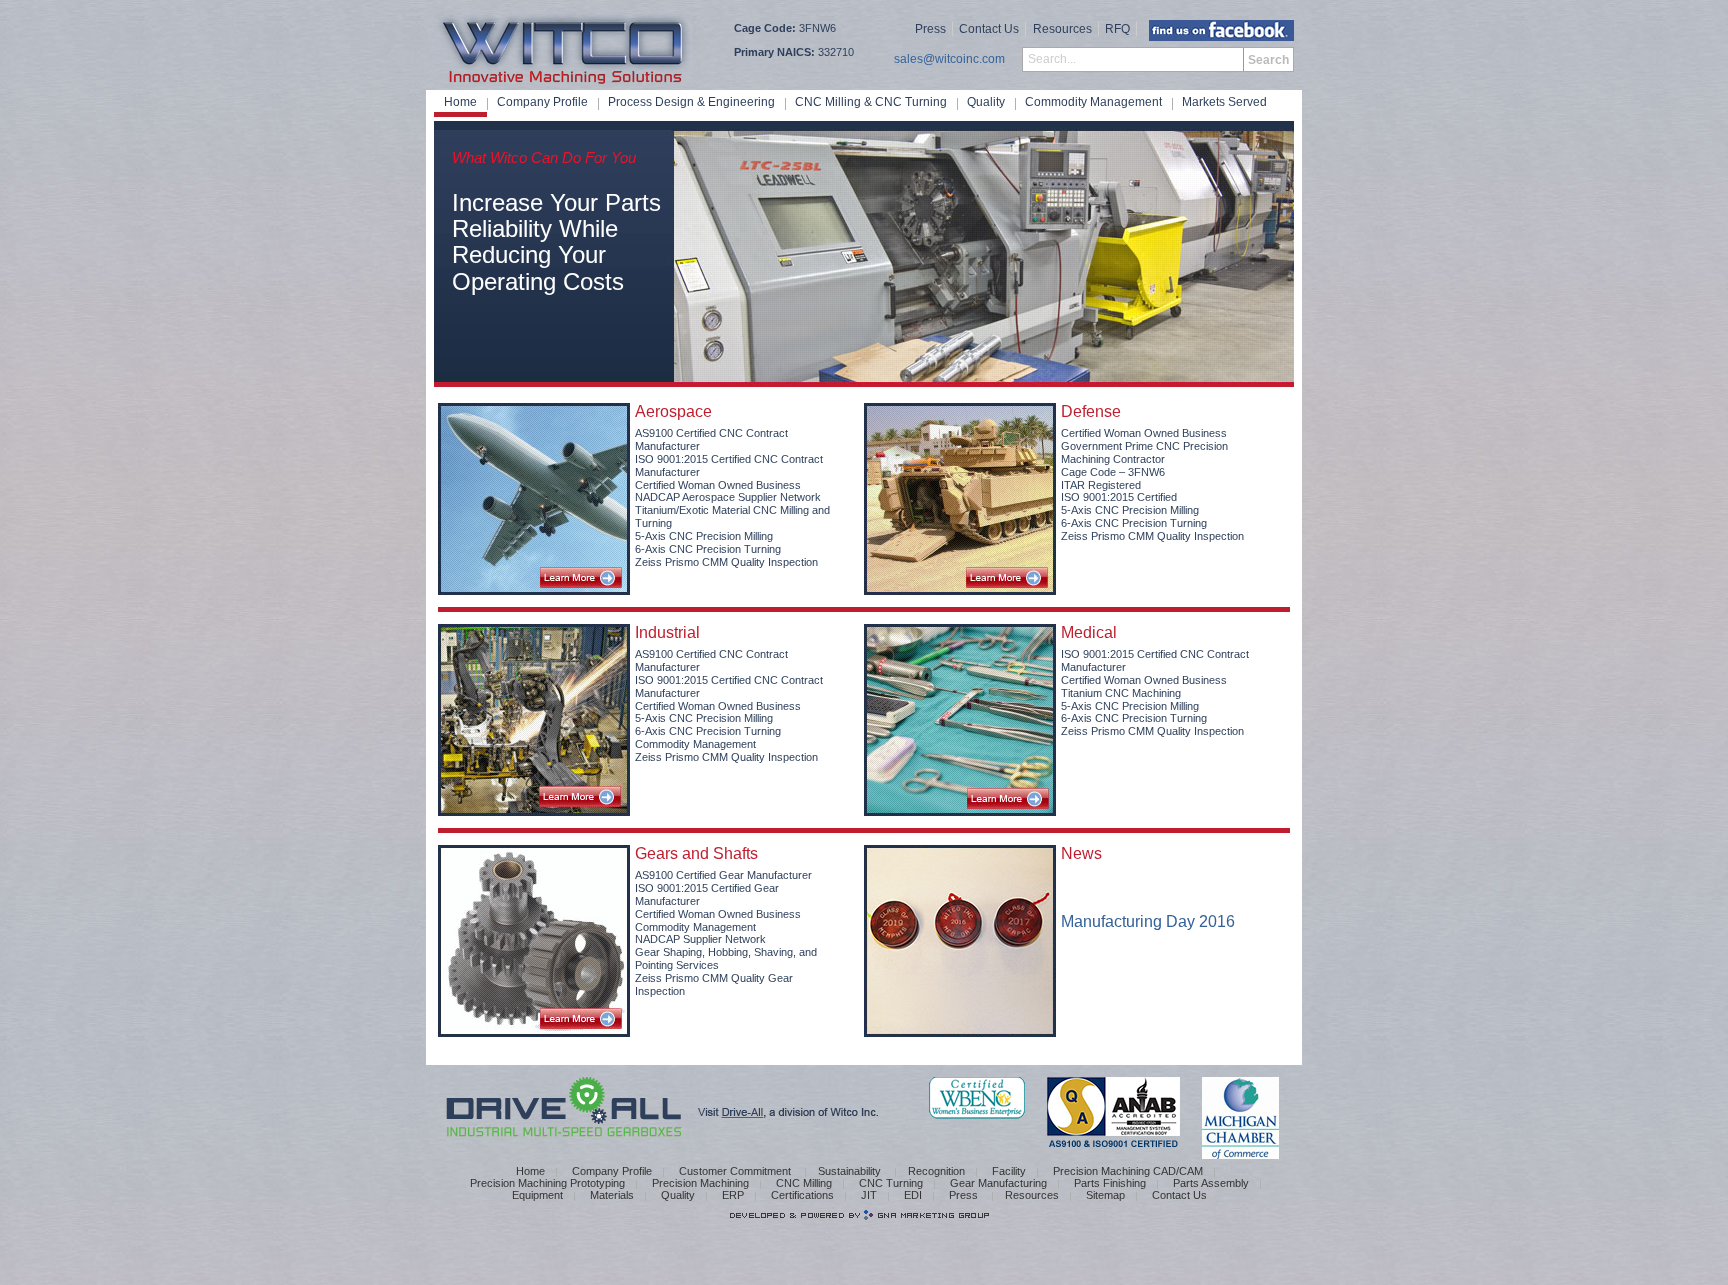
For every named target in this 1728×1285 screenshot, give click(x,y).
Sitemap (1105, 1195)
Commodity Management (1093, 102)
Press (930, 29)
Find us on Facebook (1221, 30)
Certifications (802, 1195)
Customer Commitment (736, 1171)
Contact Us (989, 29)
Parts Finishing (1110, 1183)
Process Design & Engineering (691, 102)
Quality (986, 102)
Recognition (936, 1171)
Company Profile (542, 102)
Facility (1009, 1171)
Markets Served (1224, 102)
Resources (1062, 29)
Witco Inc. (566, 48)
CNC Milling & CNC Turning (871, 102)
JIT (869, 1195)
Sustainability (851, 1171)
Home (460, 102)
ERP (733, 1195)
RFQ (1117, 29)
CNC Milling (804, 1183)
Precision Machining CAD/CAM (1128, 1171)
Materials (612, 1195)
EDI (913, 1195)
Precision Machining (700, 1183)
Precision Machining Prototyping (547, 1183)
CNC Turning (891, 1183)
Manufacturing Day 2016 (1148, 921)
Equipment (537, 1195)
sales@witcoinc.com (949, 59)
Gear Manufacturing (998, 1183)
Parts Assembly (1211, 1183)
